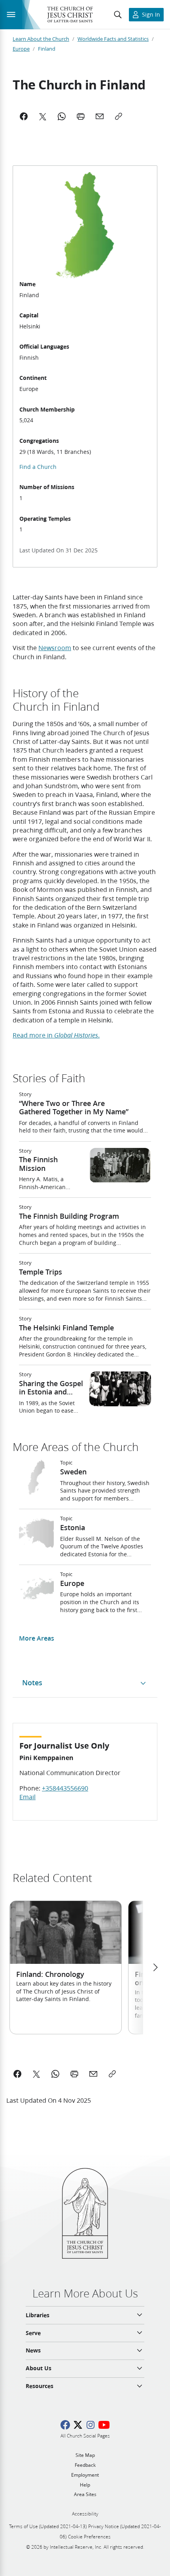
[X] (43, 116)
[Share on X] (36, 2074)
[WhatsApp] (62, 116)
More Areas (37, 1638)
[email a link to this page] (93, 2074)
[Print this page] (74, 2074)
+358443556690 (65, 1788)
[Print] (81, 116)
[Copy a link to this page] (112, 2074)
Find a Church (38, 467)
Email (27, 1797)
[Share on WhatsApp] (55, 2074)
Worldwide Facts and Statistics (113, 39)
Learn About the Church (41, 39)
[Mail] (100, 116)
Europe (21, 49)
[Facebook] (24, 116)
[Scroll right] (155, 1967)
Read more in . (56, 1035)
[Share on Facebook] (17, 2074)
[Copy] (119, 116)
